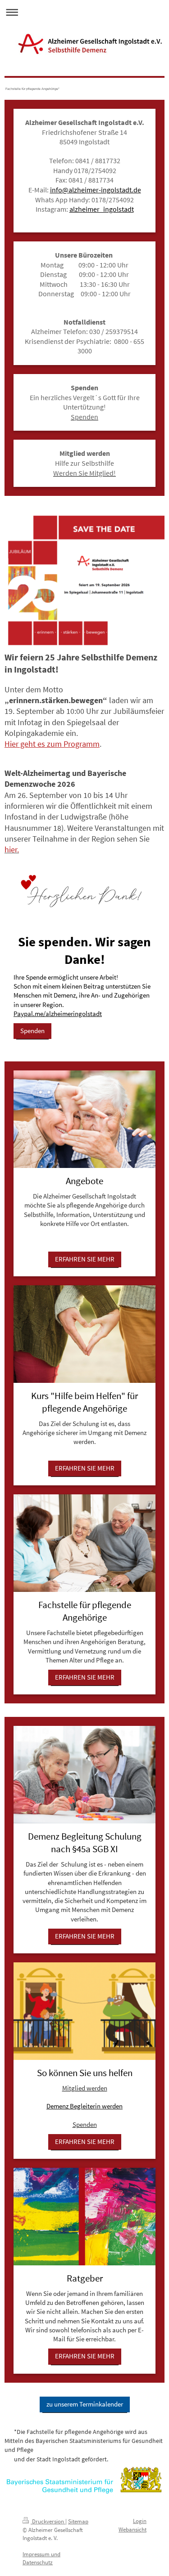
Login (140, 2521)
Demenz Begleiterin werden (84, 2106)
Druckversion (48, 2521)
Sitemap (78, 2521)
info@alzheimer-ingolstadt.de (96, 190)
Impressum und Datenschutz (41, 2558)
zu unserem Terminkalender (85, 2404)
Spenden (32, 1031)
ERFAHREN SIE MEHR (85, 1259)
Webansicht (132, 2529)
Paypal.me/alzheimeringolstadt (58, 1014)
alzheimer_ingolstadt (102, 209)
